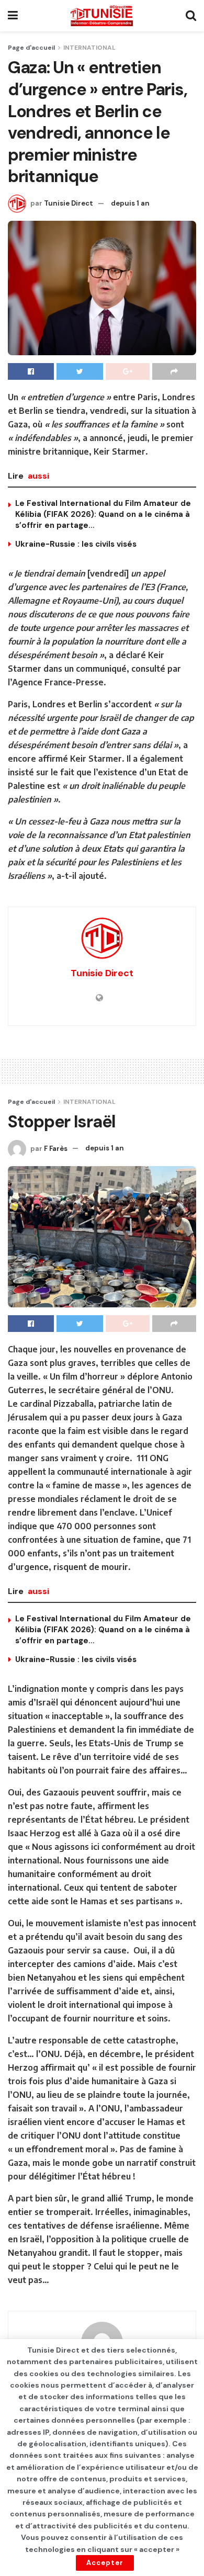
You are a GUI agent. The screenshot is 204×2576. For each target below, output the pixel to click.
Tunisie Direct (69, 203)
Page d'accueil (31, 48)
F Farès (56, 1148)
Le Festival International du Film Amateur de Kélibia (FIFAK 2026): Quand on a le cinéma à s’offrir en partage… (103, 514)
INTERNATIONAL (89, 48)
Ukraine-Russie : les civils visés (76, 544)
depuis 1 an (130, 203)
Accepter (105, 2563)
